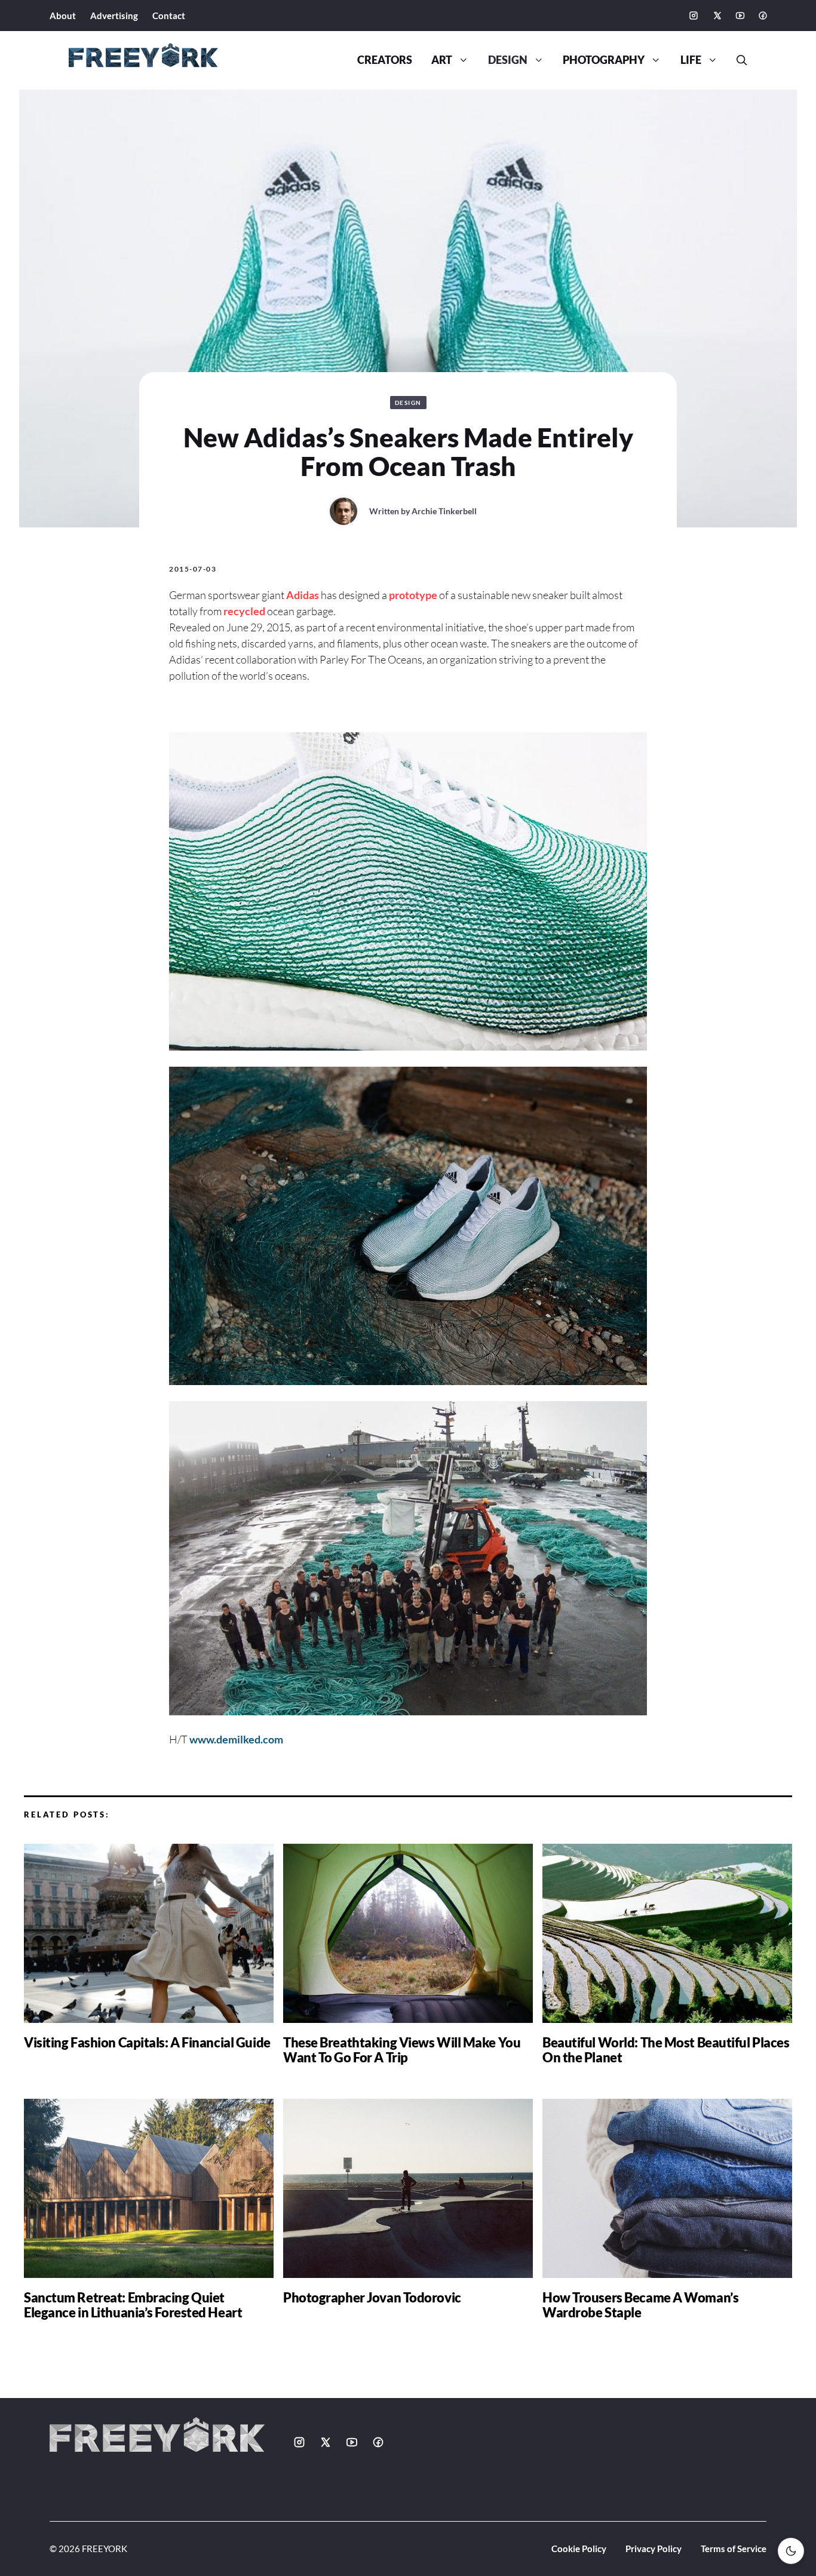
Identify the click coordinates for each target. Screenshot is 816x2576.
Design (508, 60)
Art (442, 60)
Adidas (303, 595)
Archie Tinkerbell (444, 511)
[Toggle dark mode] (791, 2551)
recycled (244, 611)
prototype (413, 595)
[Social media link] (694, 16)
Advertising (114, 16)
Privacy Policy (654, 2549)
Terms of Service (734, 2549)
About (63, 16)
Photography (604, 60)
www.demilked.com (236, 1739)
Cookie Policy (579, 2549)
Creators (385, 60)
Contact (169, 16)
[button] (737, 60)
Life (691, 60)
